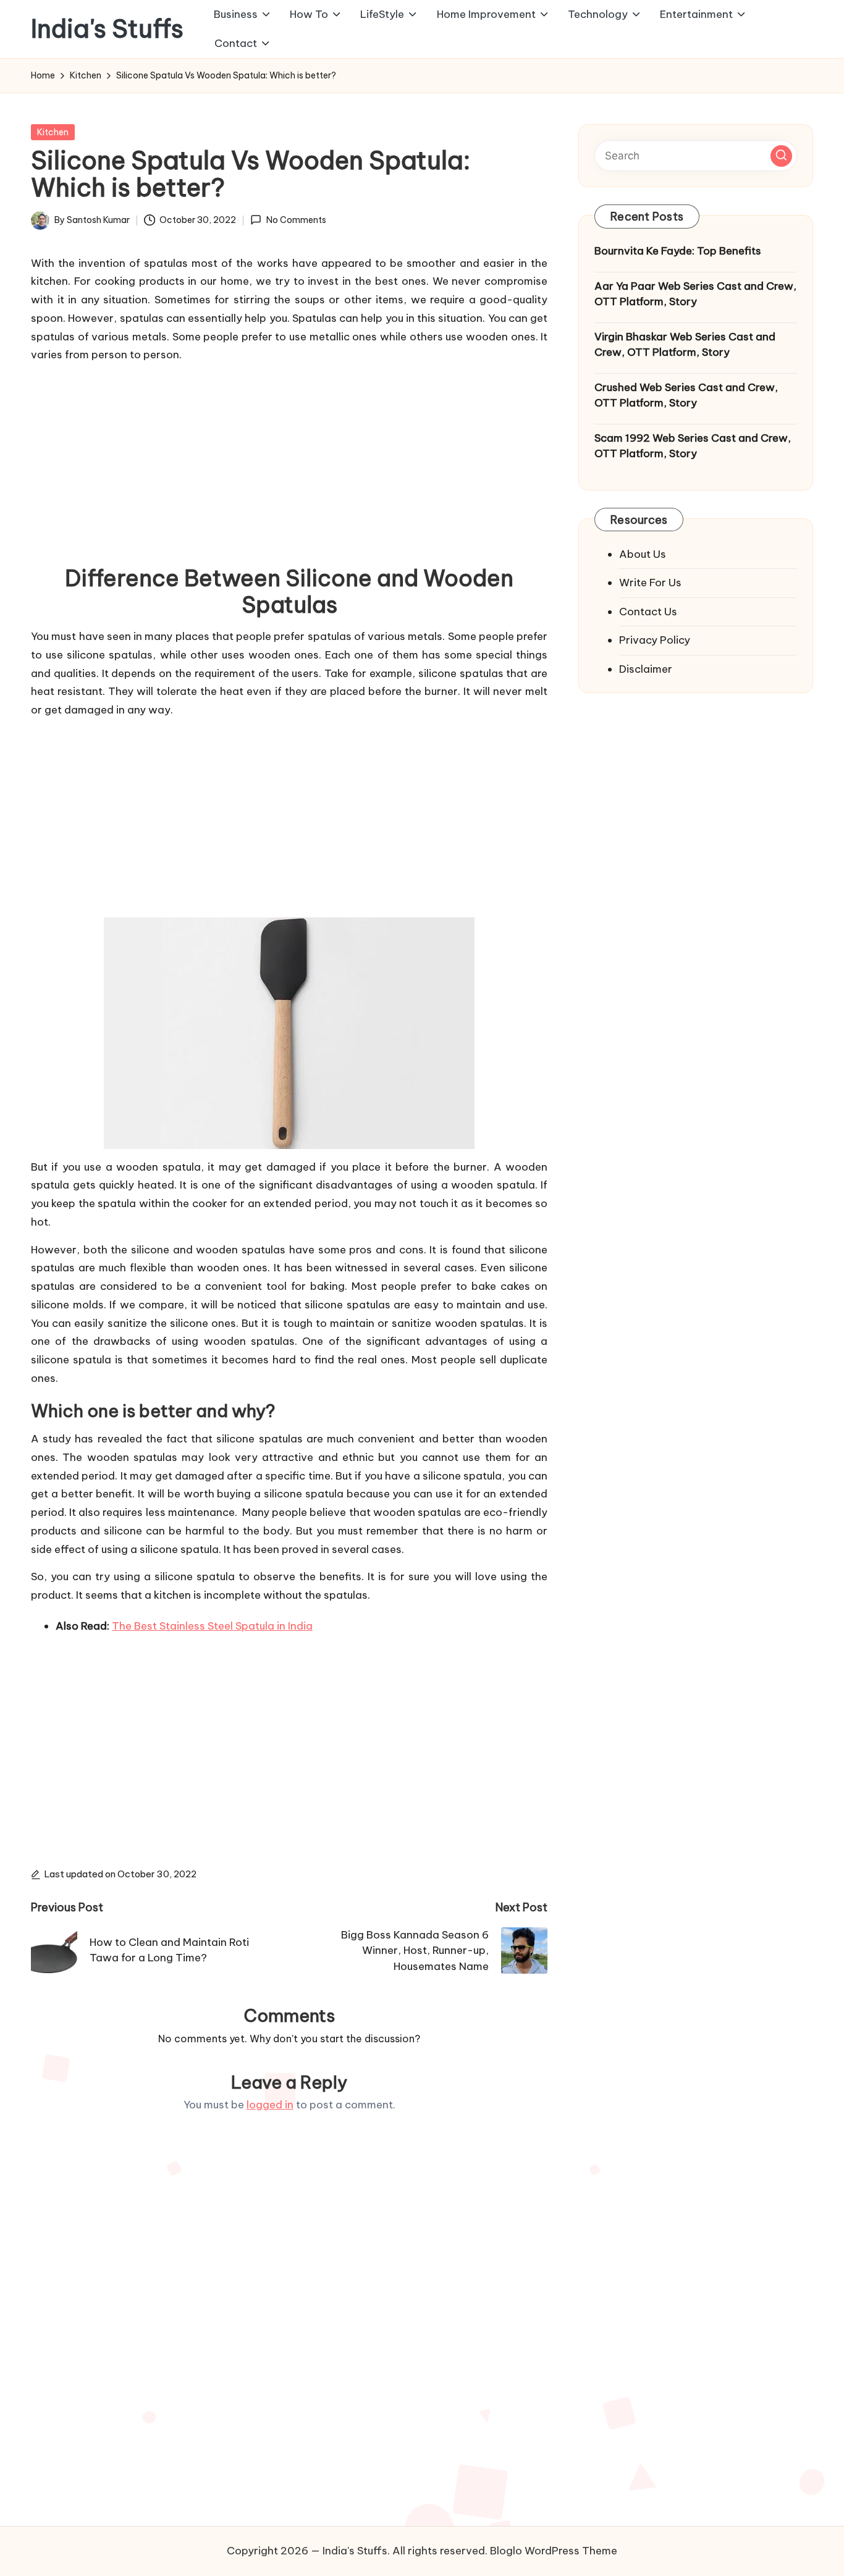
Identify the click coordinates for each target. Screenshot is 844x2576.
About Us (643, 554)
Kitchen (53, 132)
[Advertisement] (289, 460)
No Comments (296, 220)
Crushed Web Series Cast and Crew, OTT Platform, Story (686, 395)
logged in (270, 2105)
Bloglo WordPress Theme (554, 2551)
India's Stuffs (107, 29)
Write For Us (650, 583)
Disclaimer (646, 668)
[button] (781, 155)
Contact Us (648, 611)
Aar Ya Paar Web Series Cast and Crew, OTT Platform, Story (695, 293)
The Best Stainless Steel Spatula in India (212, 1626)
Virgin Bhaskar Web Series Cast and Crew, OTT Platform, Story (685, 344)
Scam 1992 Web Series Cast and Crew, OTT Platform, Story (693, 445)
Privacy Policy (655, 640)
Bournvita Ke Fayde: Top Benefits (678, 251)
